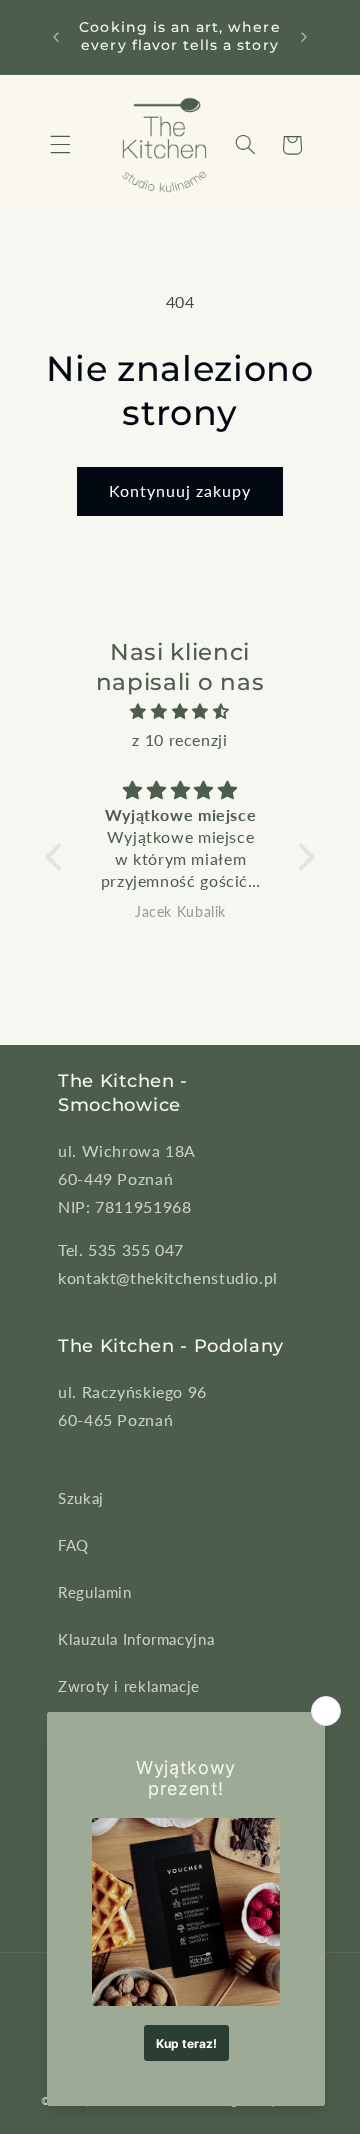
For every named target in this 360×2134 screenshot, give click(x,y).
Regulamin (95, 1592)
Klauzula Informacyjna (136, 1639)
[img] (180, 711)
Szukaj (81, 1498)
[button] (60, 145)
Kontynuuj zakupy (180, 490)
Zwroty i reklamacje (129, 1686)
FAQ (73, 1545)
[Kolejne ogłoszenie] (304, 37)
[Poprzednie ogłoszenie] (56, 37)
